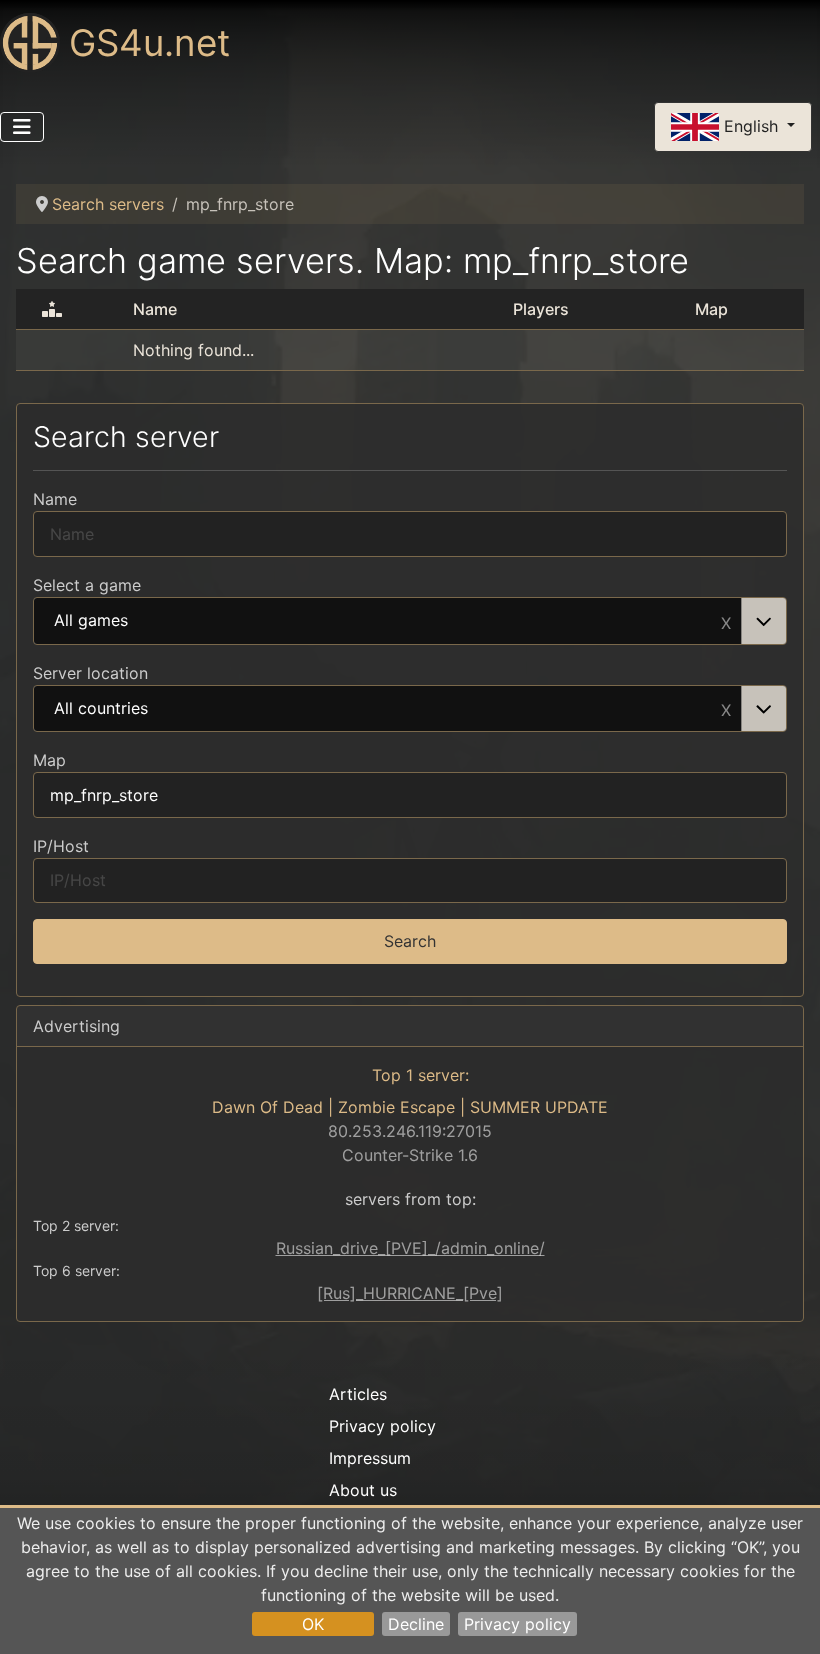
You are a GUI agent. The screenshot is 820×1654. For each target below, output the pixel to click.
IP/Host (61, 846)
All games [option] (91, 621)
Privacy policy (517, 1624)
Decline (416, 1624)
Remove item (726, 621)
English (751, 125)
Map (49, 760)
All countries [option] (101, 709)
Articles (358, 1394)
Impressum (370, 1458)
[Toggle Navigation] (22, 127)
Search (410, 941)
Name (55, 499)
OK (313, 1624)
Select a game (87, 585)
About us (363, 1490)
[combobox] (410, 621)
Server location (90, 673)
